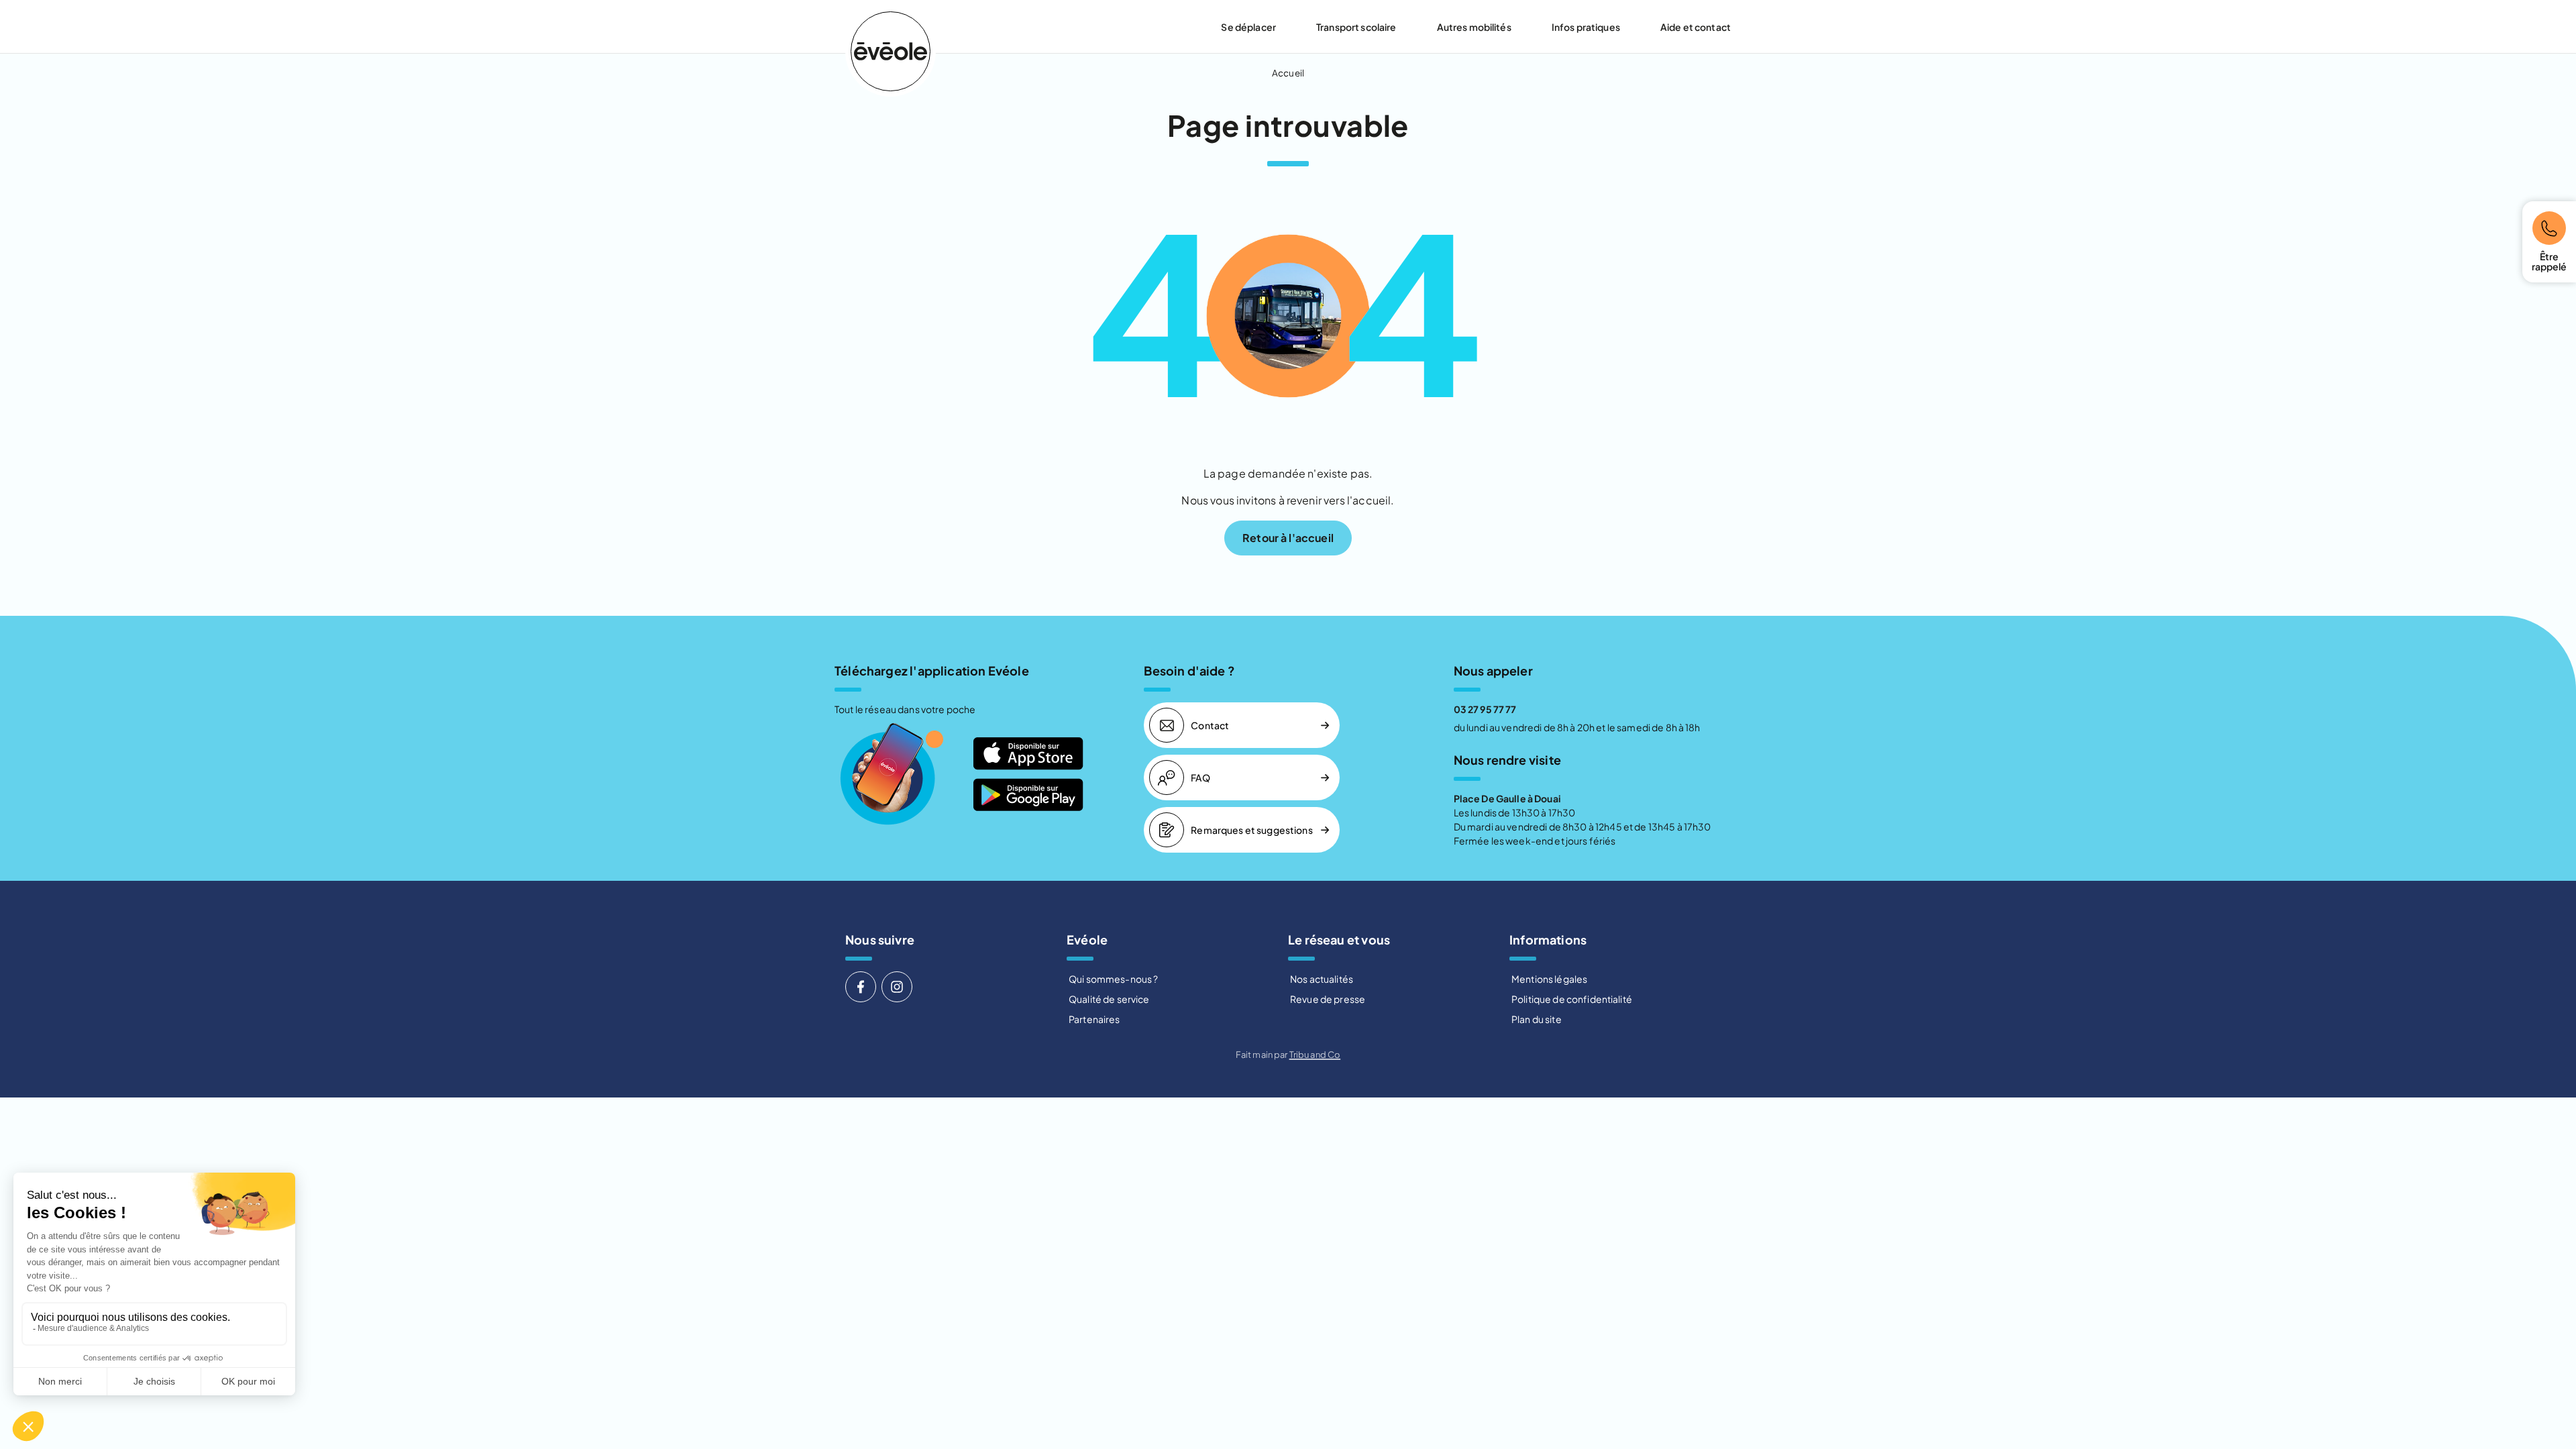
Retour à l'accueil (1288, 538)
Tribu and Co (1315, 1055)
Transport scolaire (1356, 27)
